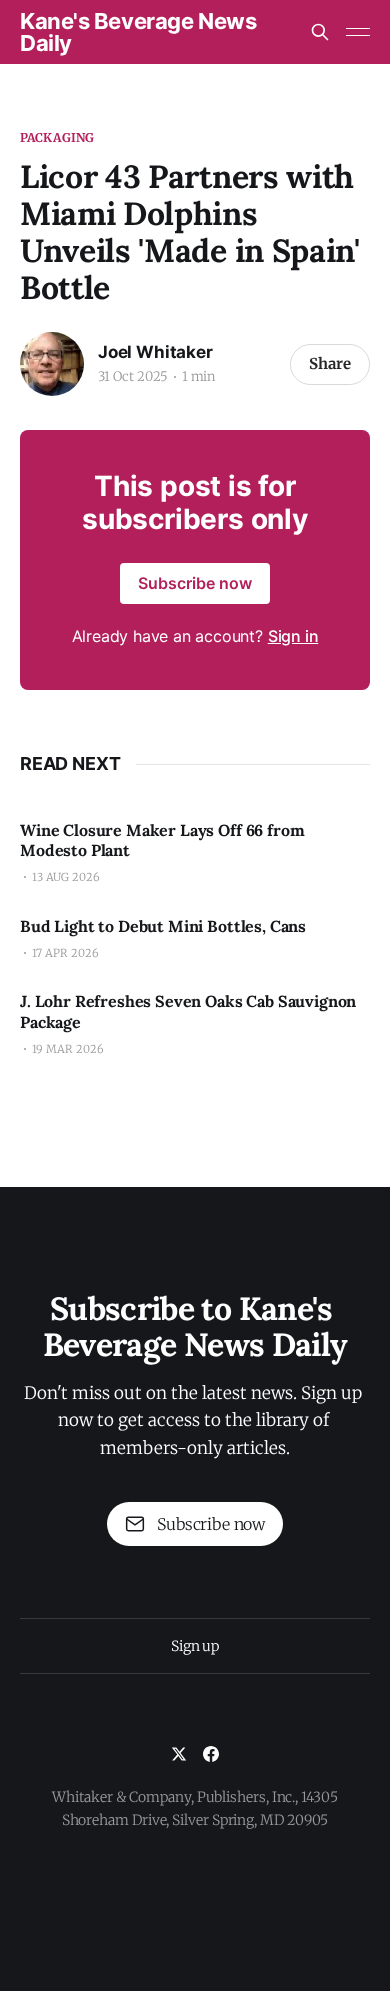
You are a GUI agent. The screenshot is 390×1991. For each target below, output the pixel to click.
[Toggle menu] (358, 32)
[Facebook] (211, 1754)
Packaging (57, 137)
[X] (179, 1754)
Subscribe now (195, 583)
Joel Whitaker (155, 352)
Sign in (293, 636)
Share (330, 363)
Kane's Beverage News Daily (138, 32)
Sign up (195, 1646)
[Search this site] (320, 32)
